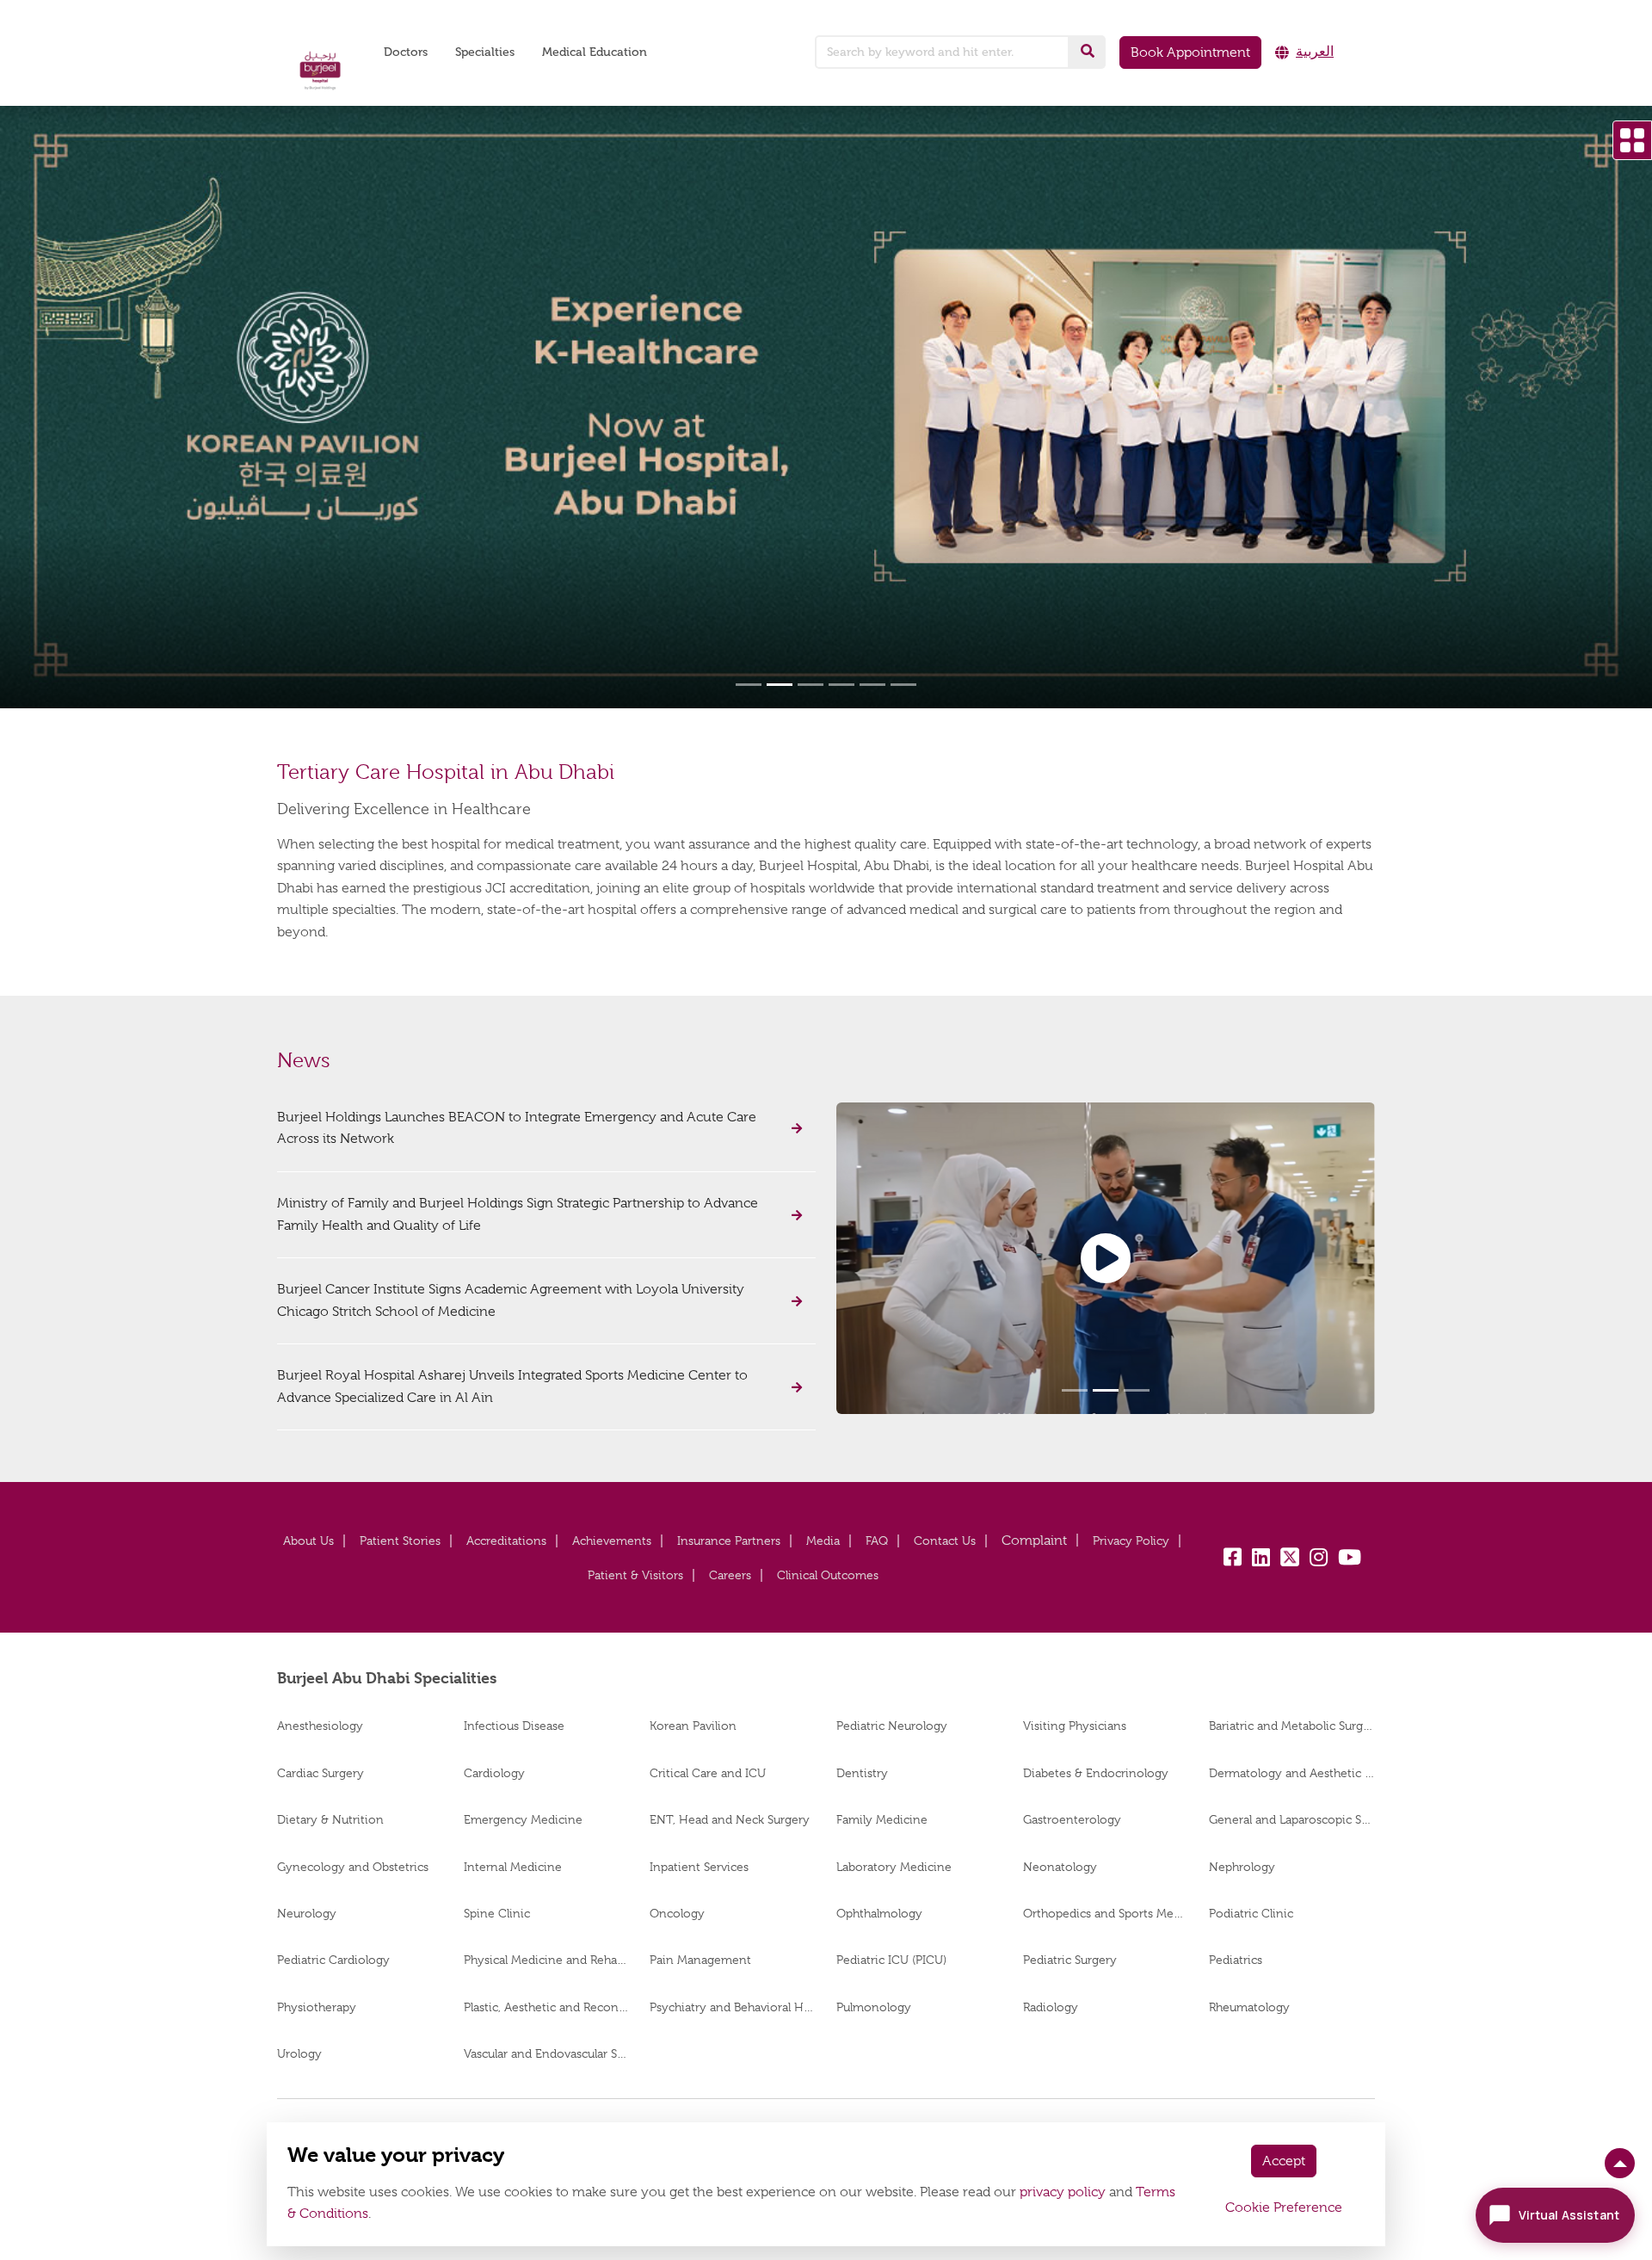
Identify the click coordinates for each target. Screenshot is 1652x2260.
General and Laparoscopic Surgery (1292, 1819)
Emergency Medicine (523, 1819)
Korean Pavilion (693, 1726)
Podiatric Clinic (1251, 1913)
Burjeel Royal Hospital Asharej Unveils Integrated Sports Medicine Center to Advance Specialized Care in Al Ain (512, 1386)
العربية (1315, 52)
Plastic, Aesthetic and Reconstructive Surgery (547, 2007)
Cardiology (494, 1773)
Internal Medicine (513, 1867)
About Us (308, 1541)
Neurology (307, 1913)
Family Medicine (882, 1819)
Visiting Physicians (1075, 1726)
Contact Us (945, 1541)
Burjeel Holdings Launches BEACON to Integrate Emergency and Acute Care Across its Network (517, 1128)
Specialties (485, 52)
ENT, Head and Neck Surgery (730, 1819)
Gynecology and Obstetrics (353, 1867)
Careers (730, 1575)
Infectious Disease (514, 1726)
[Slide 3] (811, 685)
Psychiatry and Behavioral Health (733, 2007)
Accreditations (506, 1541)
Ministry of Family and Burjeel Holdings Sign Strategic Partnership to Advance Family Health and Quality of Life (518, 1214)
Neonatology (1060, 1867)
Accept (1284, 2161)
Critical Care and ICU (708, 1773)
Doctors (406, 52)
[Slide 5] (872, 685)
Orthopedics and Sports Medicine (1106, 1913)
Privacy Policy (1131, 1541)
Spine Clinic (497, 1913)
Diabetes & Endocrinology (1096, 1773)
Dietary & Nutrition (330, 1819)
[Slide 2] (780, 685)
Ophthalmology (879, 1913)
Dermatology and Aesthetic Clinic (1292, 1773)
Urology (299, 2053)
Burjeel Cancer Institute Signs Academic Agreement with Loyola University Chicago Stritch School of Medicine (511, 1300)
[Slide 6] (903, 685)
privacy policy (1063, 2192)
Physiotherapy (317, 2007)
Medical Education (595, 52)
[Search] (1088, 52)
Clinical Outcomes (828, 1575)
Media (823, 1541)
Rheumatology (1249, 2007)
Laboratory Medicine (894, 1867)
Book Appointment (1190, 52)
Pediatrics (1236, 1960)
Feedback (1034, 1541)
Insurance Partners (729, 1541)
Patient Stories (400, 1541)
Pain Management (700, 1960)
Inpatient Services (699, 1867)
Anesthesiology (320, 1726)
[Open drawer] (1632, 140)
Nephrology (1242, 1867)
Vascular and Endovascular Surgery (547, 2053)
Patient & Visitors (635, 1575)
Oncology (677, 1913)
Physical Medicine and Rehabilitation (547, 1960)
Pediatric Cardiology (333, 1960)
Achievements (612, 1541)
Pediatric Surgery (1070, 1960)
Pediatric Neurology (892, 1726)
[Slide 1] (749, 685)
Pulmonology (874, 2007)
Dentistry (862, 1773)
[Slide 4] (841, 685)
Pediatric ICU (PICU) (891, 1960)
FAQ (877, 1541)
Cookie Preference (1284, 2208)
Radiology (1051, 2007)
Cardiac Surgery (321, 1773)
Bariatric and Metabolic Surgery (1292, 1726)
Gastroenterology (1072, 1819)
